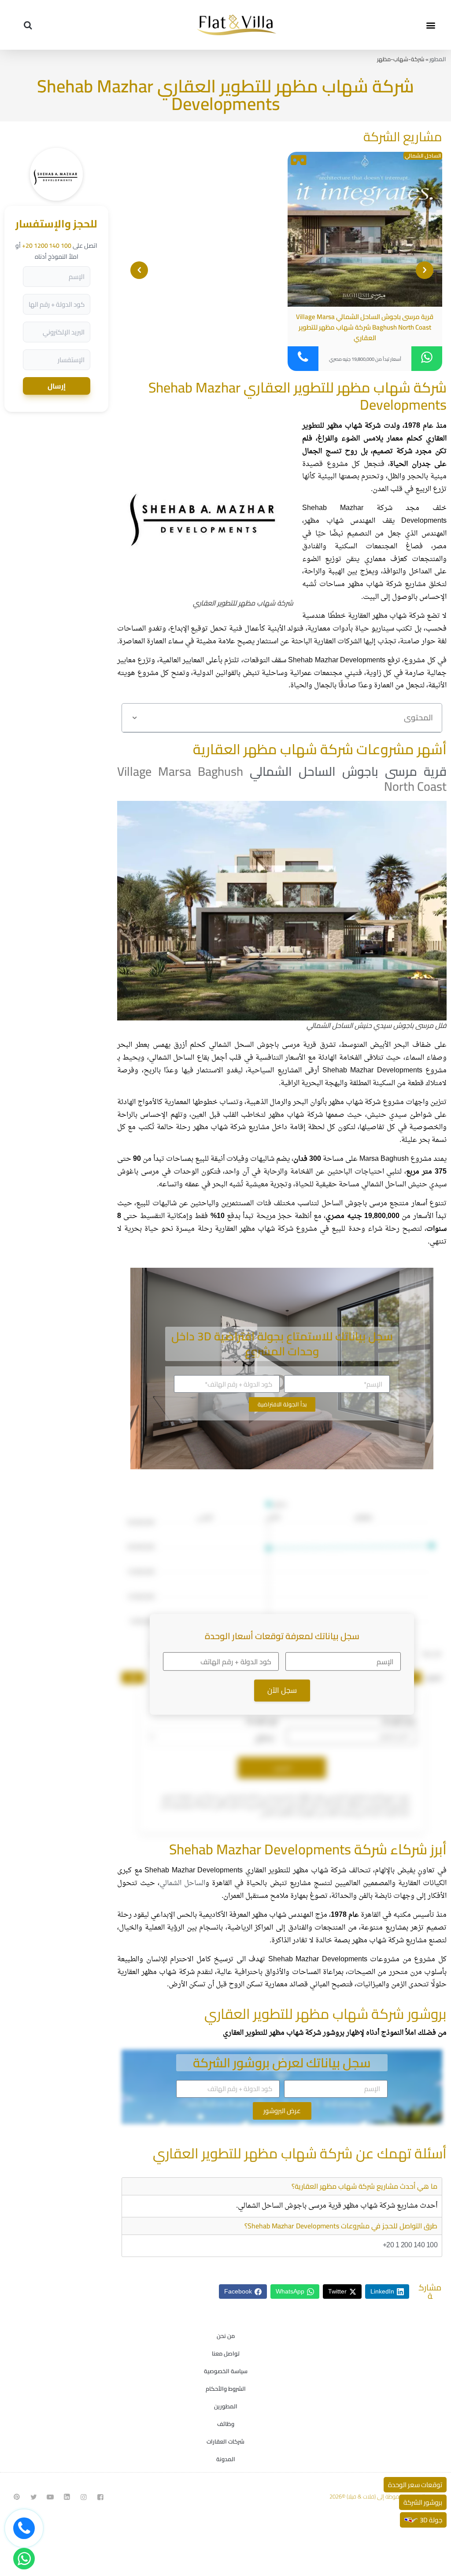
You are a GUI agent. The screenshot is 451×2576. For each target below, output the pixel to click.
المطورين (226, 2406)
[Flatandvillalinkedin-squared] (67, 2497)
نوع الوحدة (262, 1721)
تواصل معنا (226, 2353)
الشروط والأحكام (226, 2389)
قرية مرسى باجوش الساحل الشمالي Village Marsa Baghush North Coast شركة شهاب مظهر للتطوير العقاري (365, 327)
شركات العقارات (225, 2441)
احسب (282, 1768)
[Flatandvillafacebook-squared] (100, 2497)
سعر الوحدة (399, 1721)
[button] (431, 25)
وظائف (226, 2424)
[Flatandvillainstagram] (84, 2497)
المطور (438, 59)
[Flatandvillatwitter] (33, 2497)
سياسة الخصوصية (226, 2371)
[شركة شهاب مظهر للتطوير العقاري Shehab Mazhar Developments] (56, 198)
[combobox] (213, 1737)
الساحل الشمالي (423, 156)
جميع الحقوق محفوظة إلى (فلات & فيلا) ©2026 (384, 2496)
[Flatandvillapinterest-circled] (17, 2497)
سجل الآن (282, 1690)
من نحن (226, 2336)
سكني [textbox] (264, 1737)
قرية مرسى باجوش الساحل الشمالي (348, 771)
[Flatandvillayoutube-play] (50, 2497)
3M (133, 1677)
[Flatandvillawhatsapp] (24, 2559)
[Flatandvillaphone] (24, 2528)
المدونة (226, 2459)
